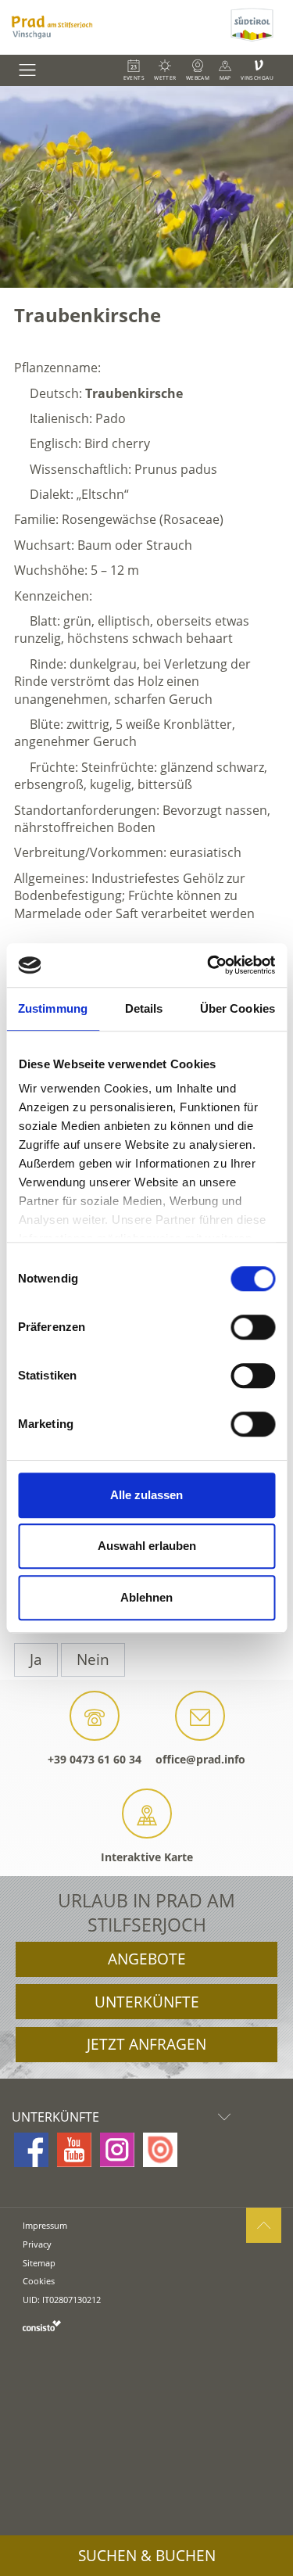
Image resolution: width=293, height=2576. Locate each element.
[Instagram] (117, 2150)
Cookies (39, 2281)
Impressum (45, 2225)
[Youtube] (74, 2150)
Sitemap (39, 2263)
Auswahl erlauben (147, 1546)
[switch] (253, 1327)
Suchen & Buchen (147, 2556)
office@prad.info (200, 1759)
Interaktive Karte (147, 1857)
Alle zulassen (146, 1495)
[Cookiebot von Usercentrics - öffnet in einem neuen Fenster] (209, 965)
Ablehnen (146, 1597)
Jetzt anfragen (146, 2044)
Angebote (147, 1959)
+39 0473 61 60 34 (95, 1759)
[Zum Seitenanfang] (264, 2225)
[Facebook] (31, 2150)
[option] (146, 187)
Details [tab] (144, 1008)
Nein (93, 1659)
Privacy (37, 2244)
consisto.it (42, 2325)
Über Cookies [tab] (238, 1008)
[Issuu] (160, 2150)
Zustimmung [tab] (53, 1008)
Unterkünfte (147, 2002)
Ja (36, 1659)
